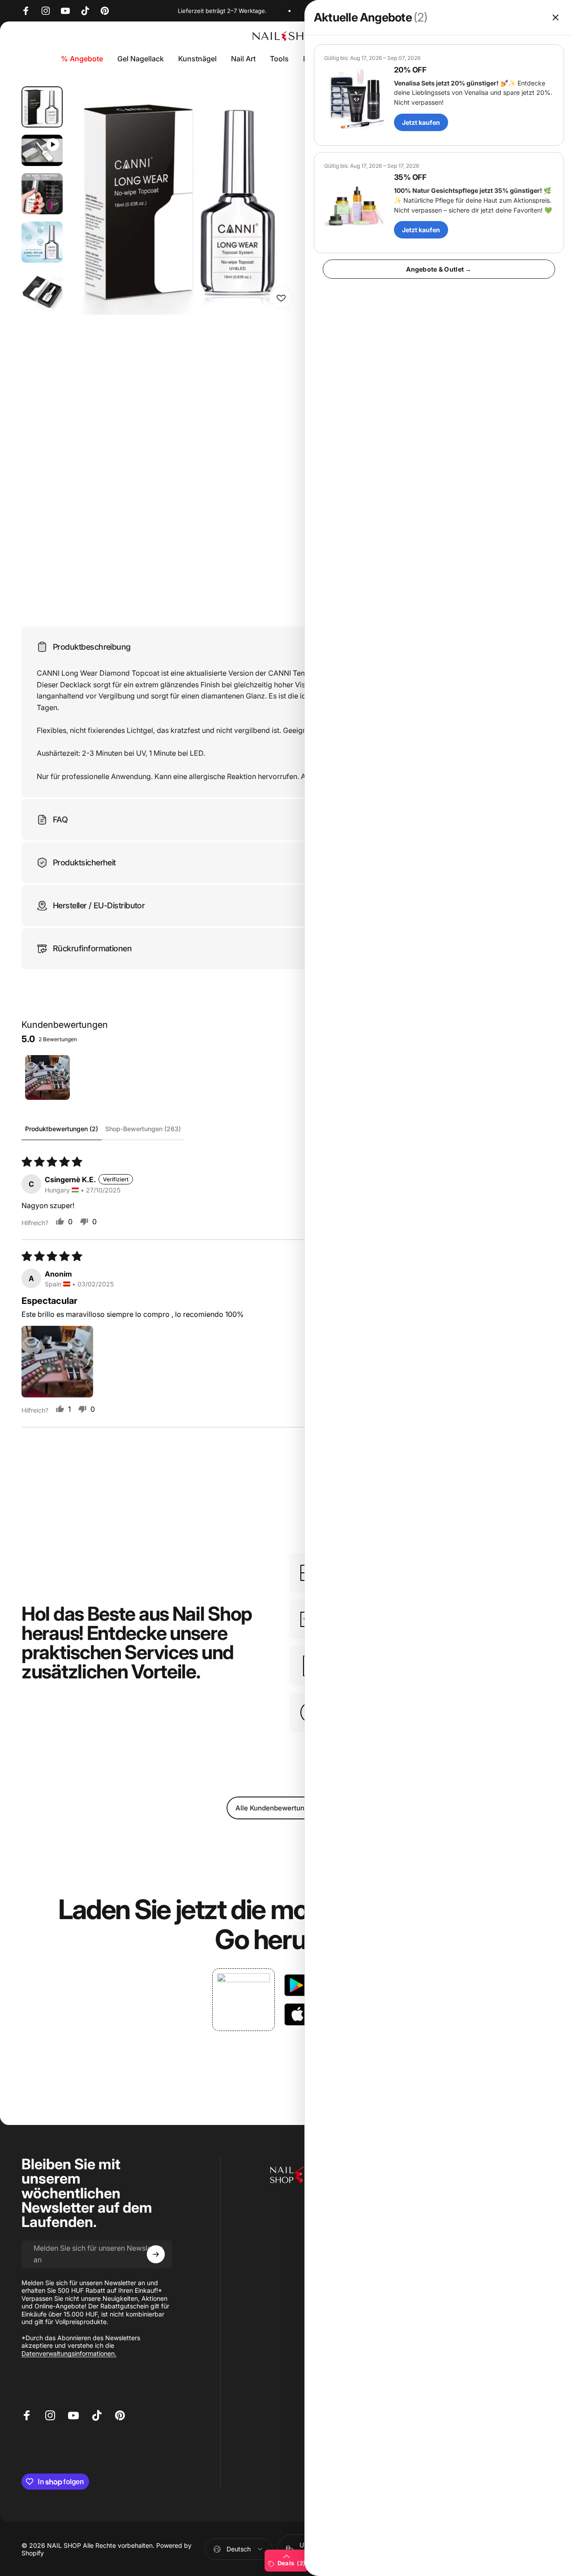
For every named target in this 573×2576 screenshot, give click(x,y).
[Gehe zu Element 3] (42, 194)
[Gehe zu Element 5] (42, 290)
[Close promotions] (556, 17)
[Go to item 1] (47, 1077)
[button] (57, 1362)
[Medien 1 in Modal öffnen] (184, 200)
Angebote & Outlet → (439, 269)
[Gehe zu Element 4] (42, 242)
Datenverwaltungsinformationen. (69, 2353)
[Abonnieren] (156, 2254)
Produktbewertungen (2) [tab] (62, 1129)
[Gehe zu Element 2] (42, 150)
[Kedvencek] (281, 298)
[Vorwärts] (275, 215)
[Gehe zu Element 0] (42, 107)
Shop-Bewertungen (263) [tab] (143, 1129)
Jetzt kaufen (421, 122)
